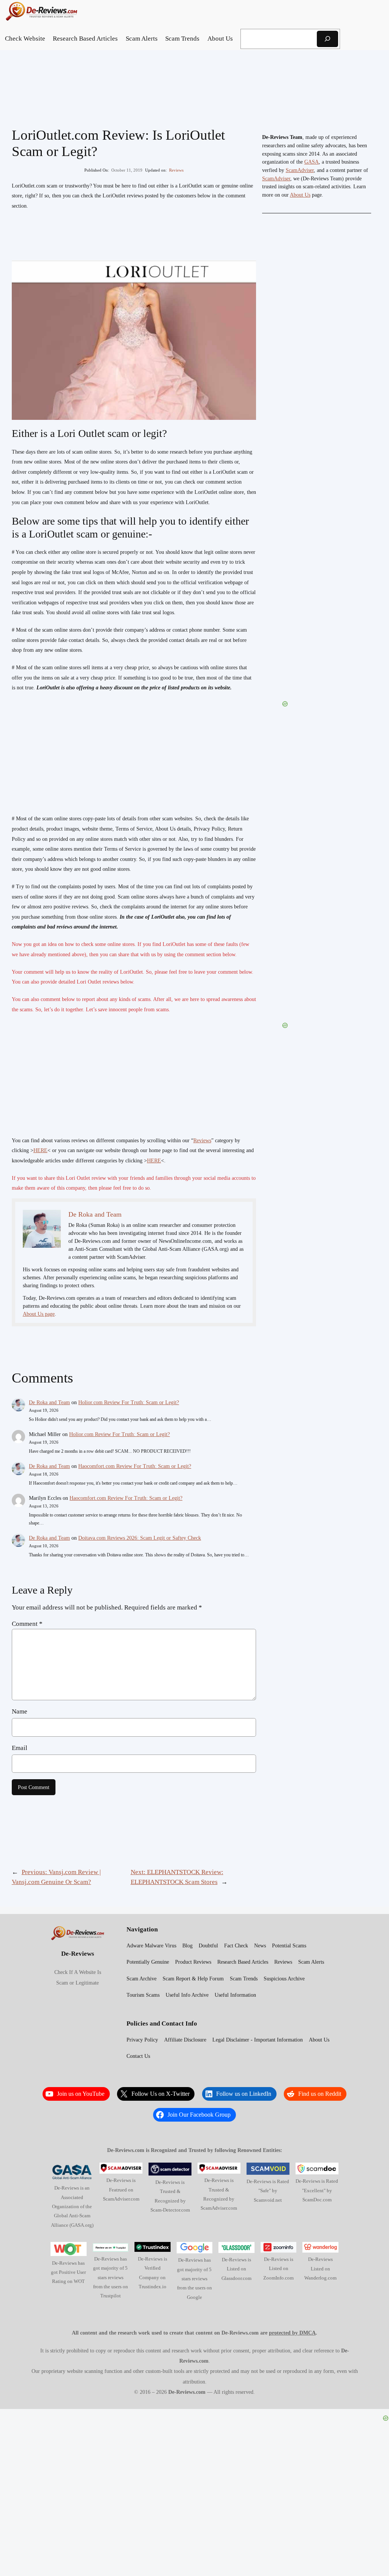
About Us (300, 195)
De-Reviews (78, 1954)
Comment (27, 1624)
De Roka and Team (49, 1402)
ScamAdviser (300, 170)
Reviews (176, 170)
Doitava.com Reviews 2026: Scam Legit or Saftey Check (140, 1538)
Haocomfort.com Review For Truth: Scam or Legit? (135, 1466)
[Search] (327, 39)
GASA (312, 162)
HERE (40, 1150)
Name (20, 1711)
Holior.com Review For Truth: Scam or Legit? (129, 1402)
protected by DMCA (292, 2333)
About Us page (39, 1314)
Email (20, 1748)
